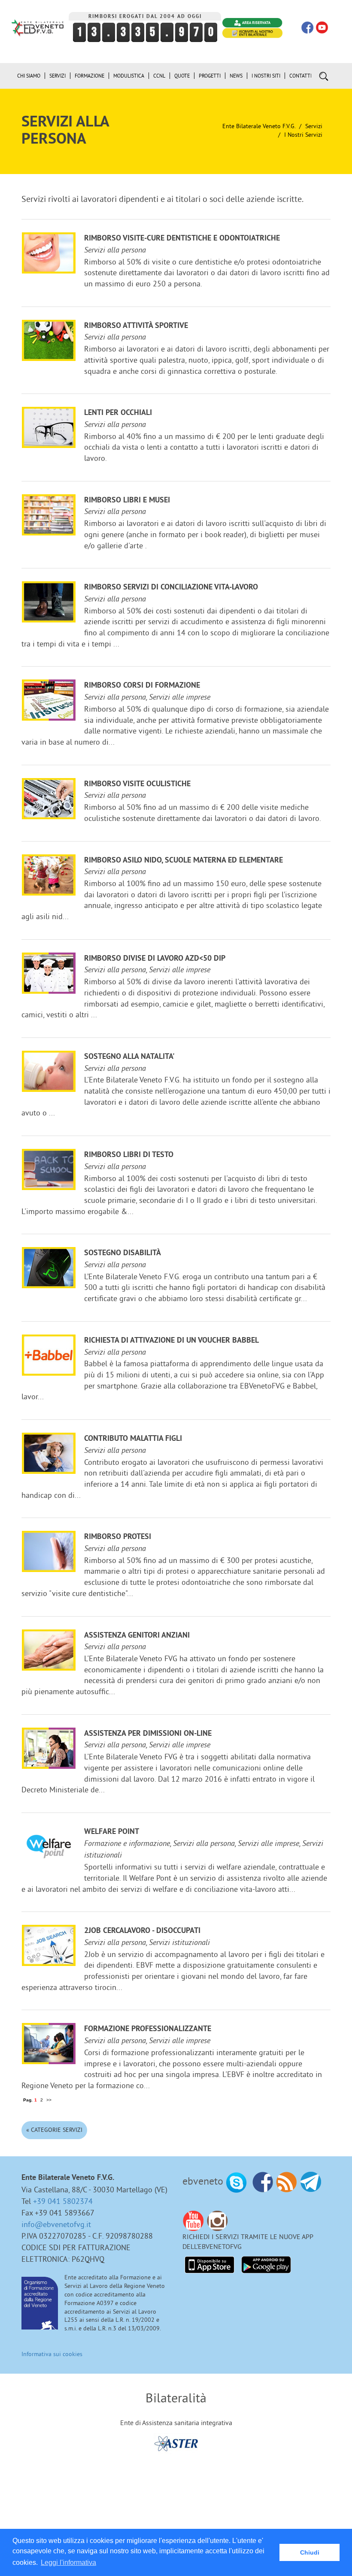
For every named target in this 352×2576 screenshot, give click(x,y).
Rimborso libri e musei (127, 500)
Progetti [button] (210, 76)
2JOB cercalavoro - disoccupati (142, 1931)
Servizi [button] (58, 76)
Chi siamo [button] (29, 76)
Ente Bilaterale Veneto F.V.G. (259, 126)
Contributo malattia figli (133, 1439)
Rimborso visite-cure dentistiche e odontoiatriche (182, 239)
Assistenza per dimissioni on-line (148, 1734)
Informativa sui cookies (52, 2354)
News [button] (236, 76)
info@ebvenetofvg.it (56, 2224)
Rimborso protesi (118, 1537)
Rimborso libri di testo (129, 1155)
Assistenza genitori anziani (137, 1636)
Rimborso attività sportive (136, 326)
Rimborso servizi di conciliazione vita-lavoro (171, 588)
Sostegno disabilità (123, 1253)
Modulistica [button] (129, 76)
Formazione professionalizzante (148, 2029)
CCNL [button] (159, 76)
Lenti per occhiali (118, 413)
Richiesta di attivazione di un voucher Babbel (171, 1341)
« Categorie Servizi (54, 2130)
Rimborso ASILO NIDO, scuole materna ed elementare (184, 861)
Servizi (314, 126)
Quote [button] (182, 76)
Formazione (90, 76)
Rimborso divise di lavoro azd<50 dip (155, 959)
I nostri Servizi (303, 135)
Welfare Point (112, 1832)
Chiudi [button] (310, 2552)
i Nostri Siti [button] (266, 76)
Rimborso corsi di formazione (142, 686)
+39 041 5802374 (63, 2201)
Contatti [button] (300, 76)
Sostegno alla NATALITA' (129, 1057)
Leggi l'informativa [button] (68, 2562)
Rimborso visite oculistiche (137, 784)
